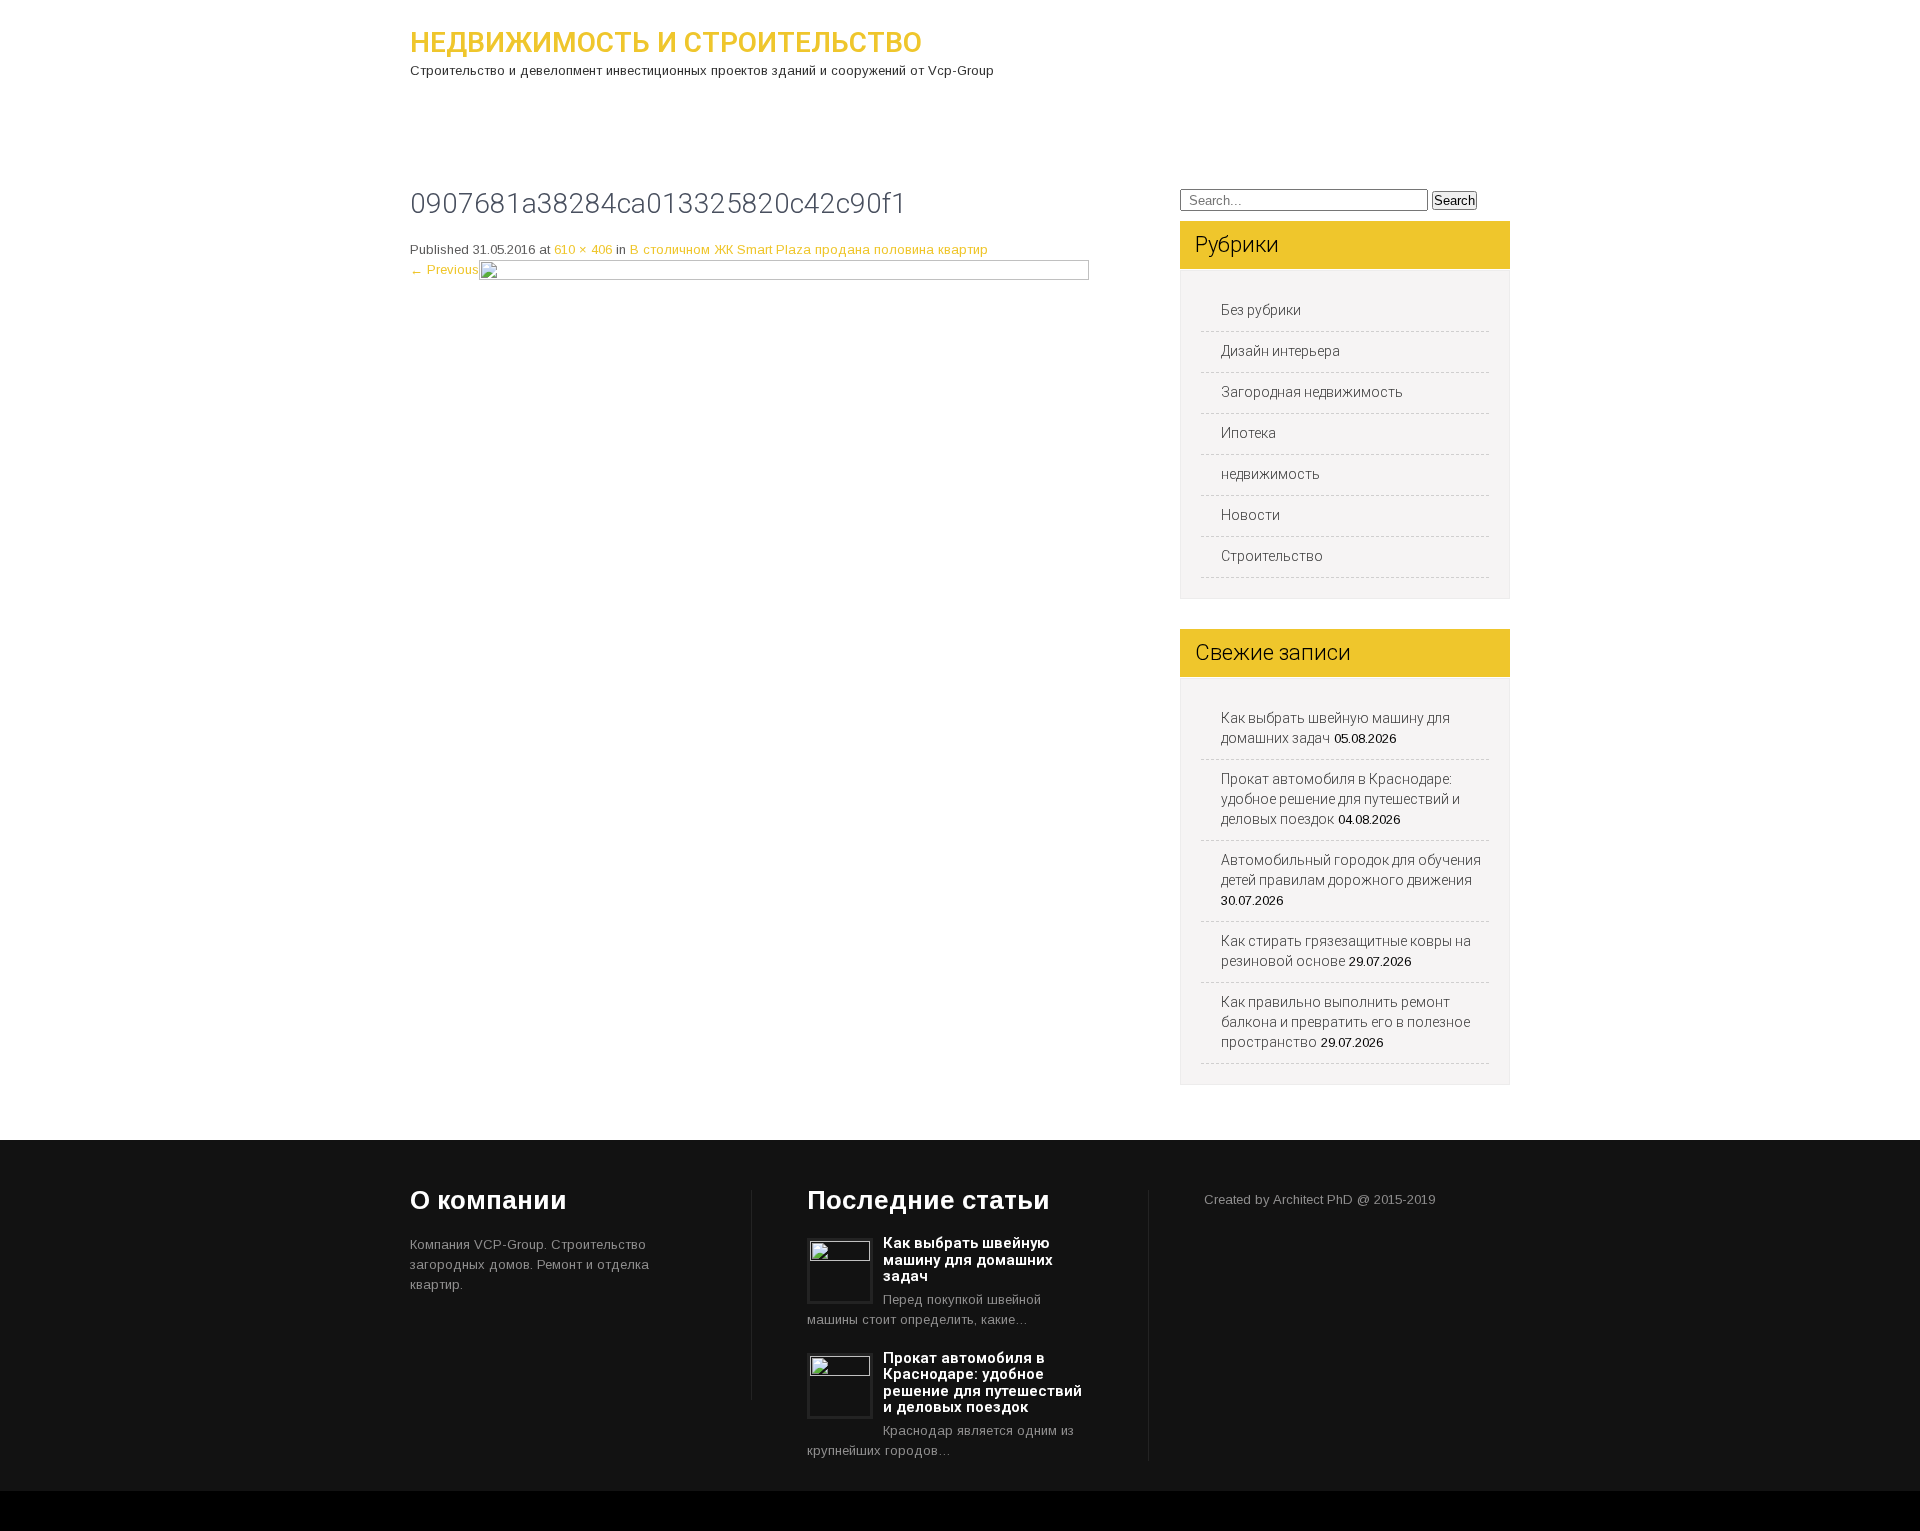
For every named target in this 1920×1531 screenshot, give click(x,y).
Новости (1250, 515)
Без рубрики (1261, 310)
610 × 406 (583, 249)
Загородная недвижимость (1312, 392)
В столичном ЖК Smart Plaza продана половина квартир (809, 249)
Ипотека (1248, 433)
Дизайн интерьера (1280, 351)
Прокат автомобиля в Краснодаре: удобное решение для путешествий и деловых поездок (1340, 799)
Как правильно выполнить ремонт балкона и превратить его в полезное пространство (1345, 1022)
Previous (444, 269)
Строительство (1272, 556)
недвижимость (1270, 474)
